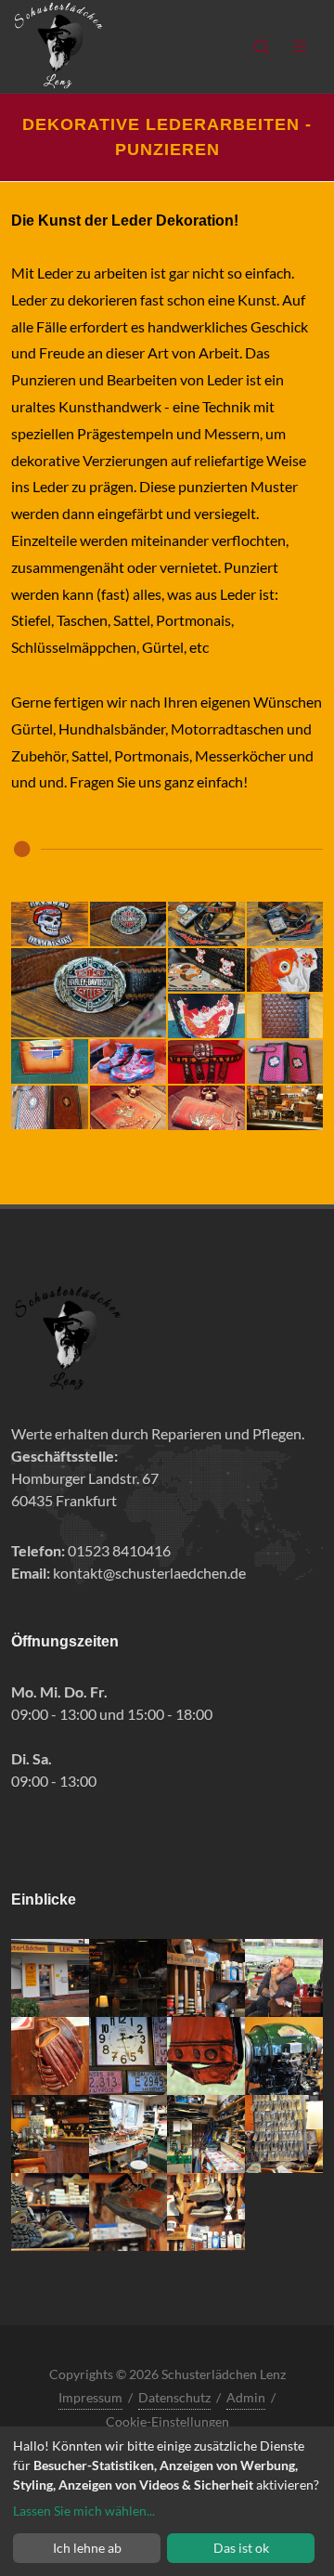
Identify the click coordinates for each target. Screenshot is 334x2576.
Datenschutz (174, 2397)
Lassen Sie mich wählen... (84, 2511)
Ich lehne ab (87, 2548)
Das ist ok (241, 2548)
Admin (246, 2397)
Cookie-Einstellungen (167, 2421)
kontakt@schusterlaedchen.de (149, 1573)
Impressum (90, 2397)
